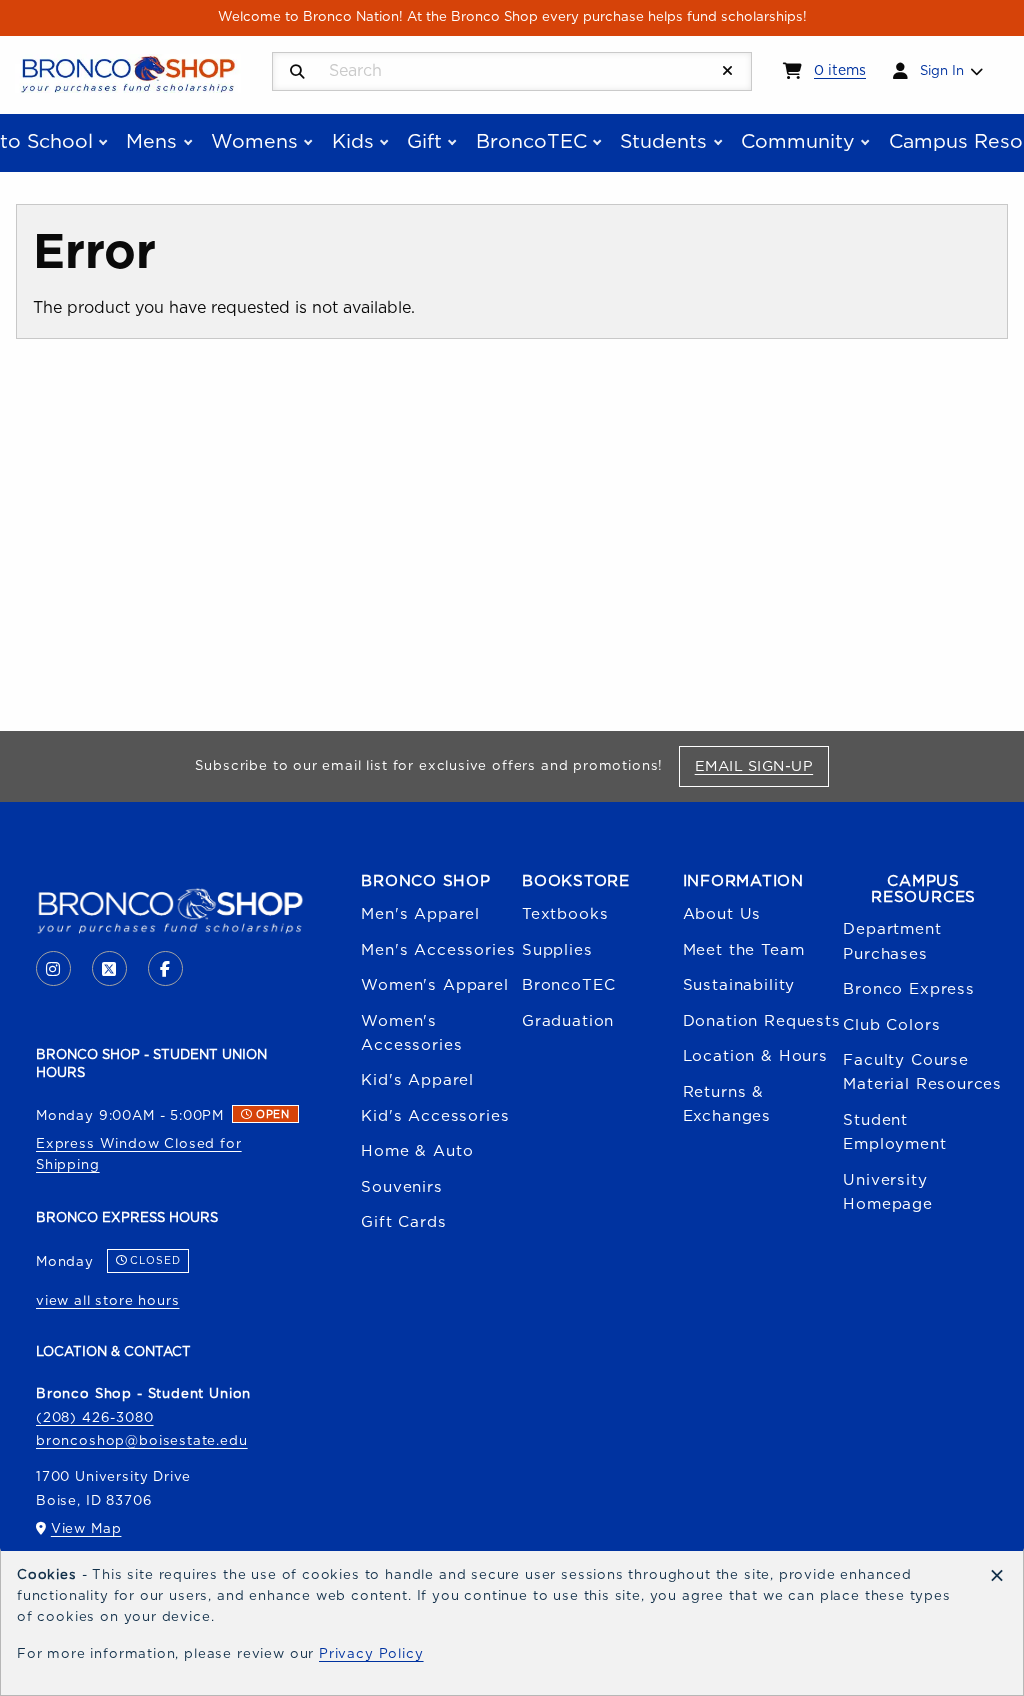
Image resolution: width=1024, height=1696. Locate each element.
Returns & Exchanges (727, 1104)
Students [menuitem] (663, 142)
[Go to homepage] (128, 73)
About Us (722, 914)
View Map (86, 1529)
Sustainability (739, 985)
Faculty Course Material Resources (922, 1072)
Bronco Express (909, 989)
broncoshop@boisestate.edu (142, 1441)
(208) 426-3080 (95, 1418)
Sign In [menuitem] (942, 71)
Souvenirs (401, 1187)
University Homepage (888, 1192)
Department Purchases (892, 941)
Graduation (568, 1021)
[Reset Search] (728, 71)
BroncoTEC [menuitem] (531, 142)
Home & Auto (417, 1151)
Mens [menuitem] (151, 142)
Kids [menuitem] (353, 142)
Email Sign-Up (761, 766)
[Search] (297, 72)
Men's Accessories (438, 950)
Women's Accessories (411, 1033)
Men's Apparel (420, 914)
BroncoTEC (568, 985)
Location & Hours (755, 1056)
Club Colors (891, 1025)
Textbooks (565, 914)
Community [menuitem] (798, 142)
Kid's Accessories (435, 1116)
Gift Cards (403, 1222)
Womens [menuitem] (254, 142)
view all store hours (108, 1301)
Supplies (557, 950)
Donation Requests (762, 1021)
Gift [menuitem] (424, 142)
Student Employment (894, 1132)
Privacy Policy (371, 1654)
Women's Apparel (434, 985)
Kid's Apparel (417, 1080)
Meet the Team (744, 950)
